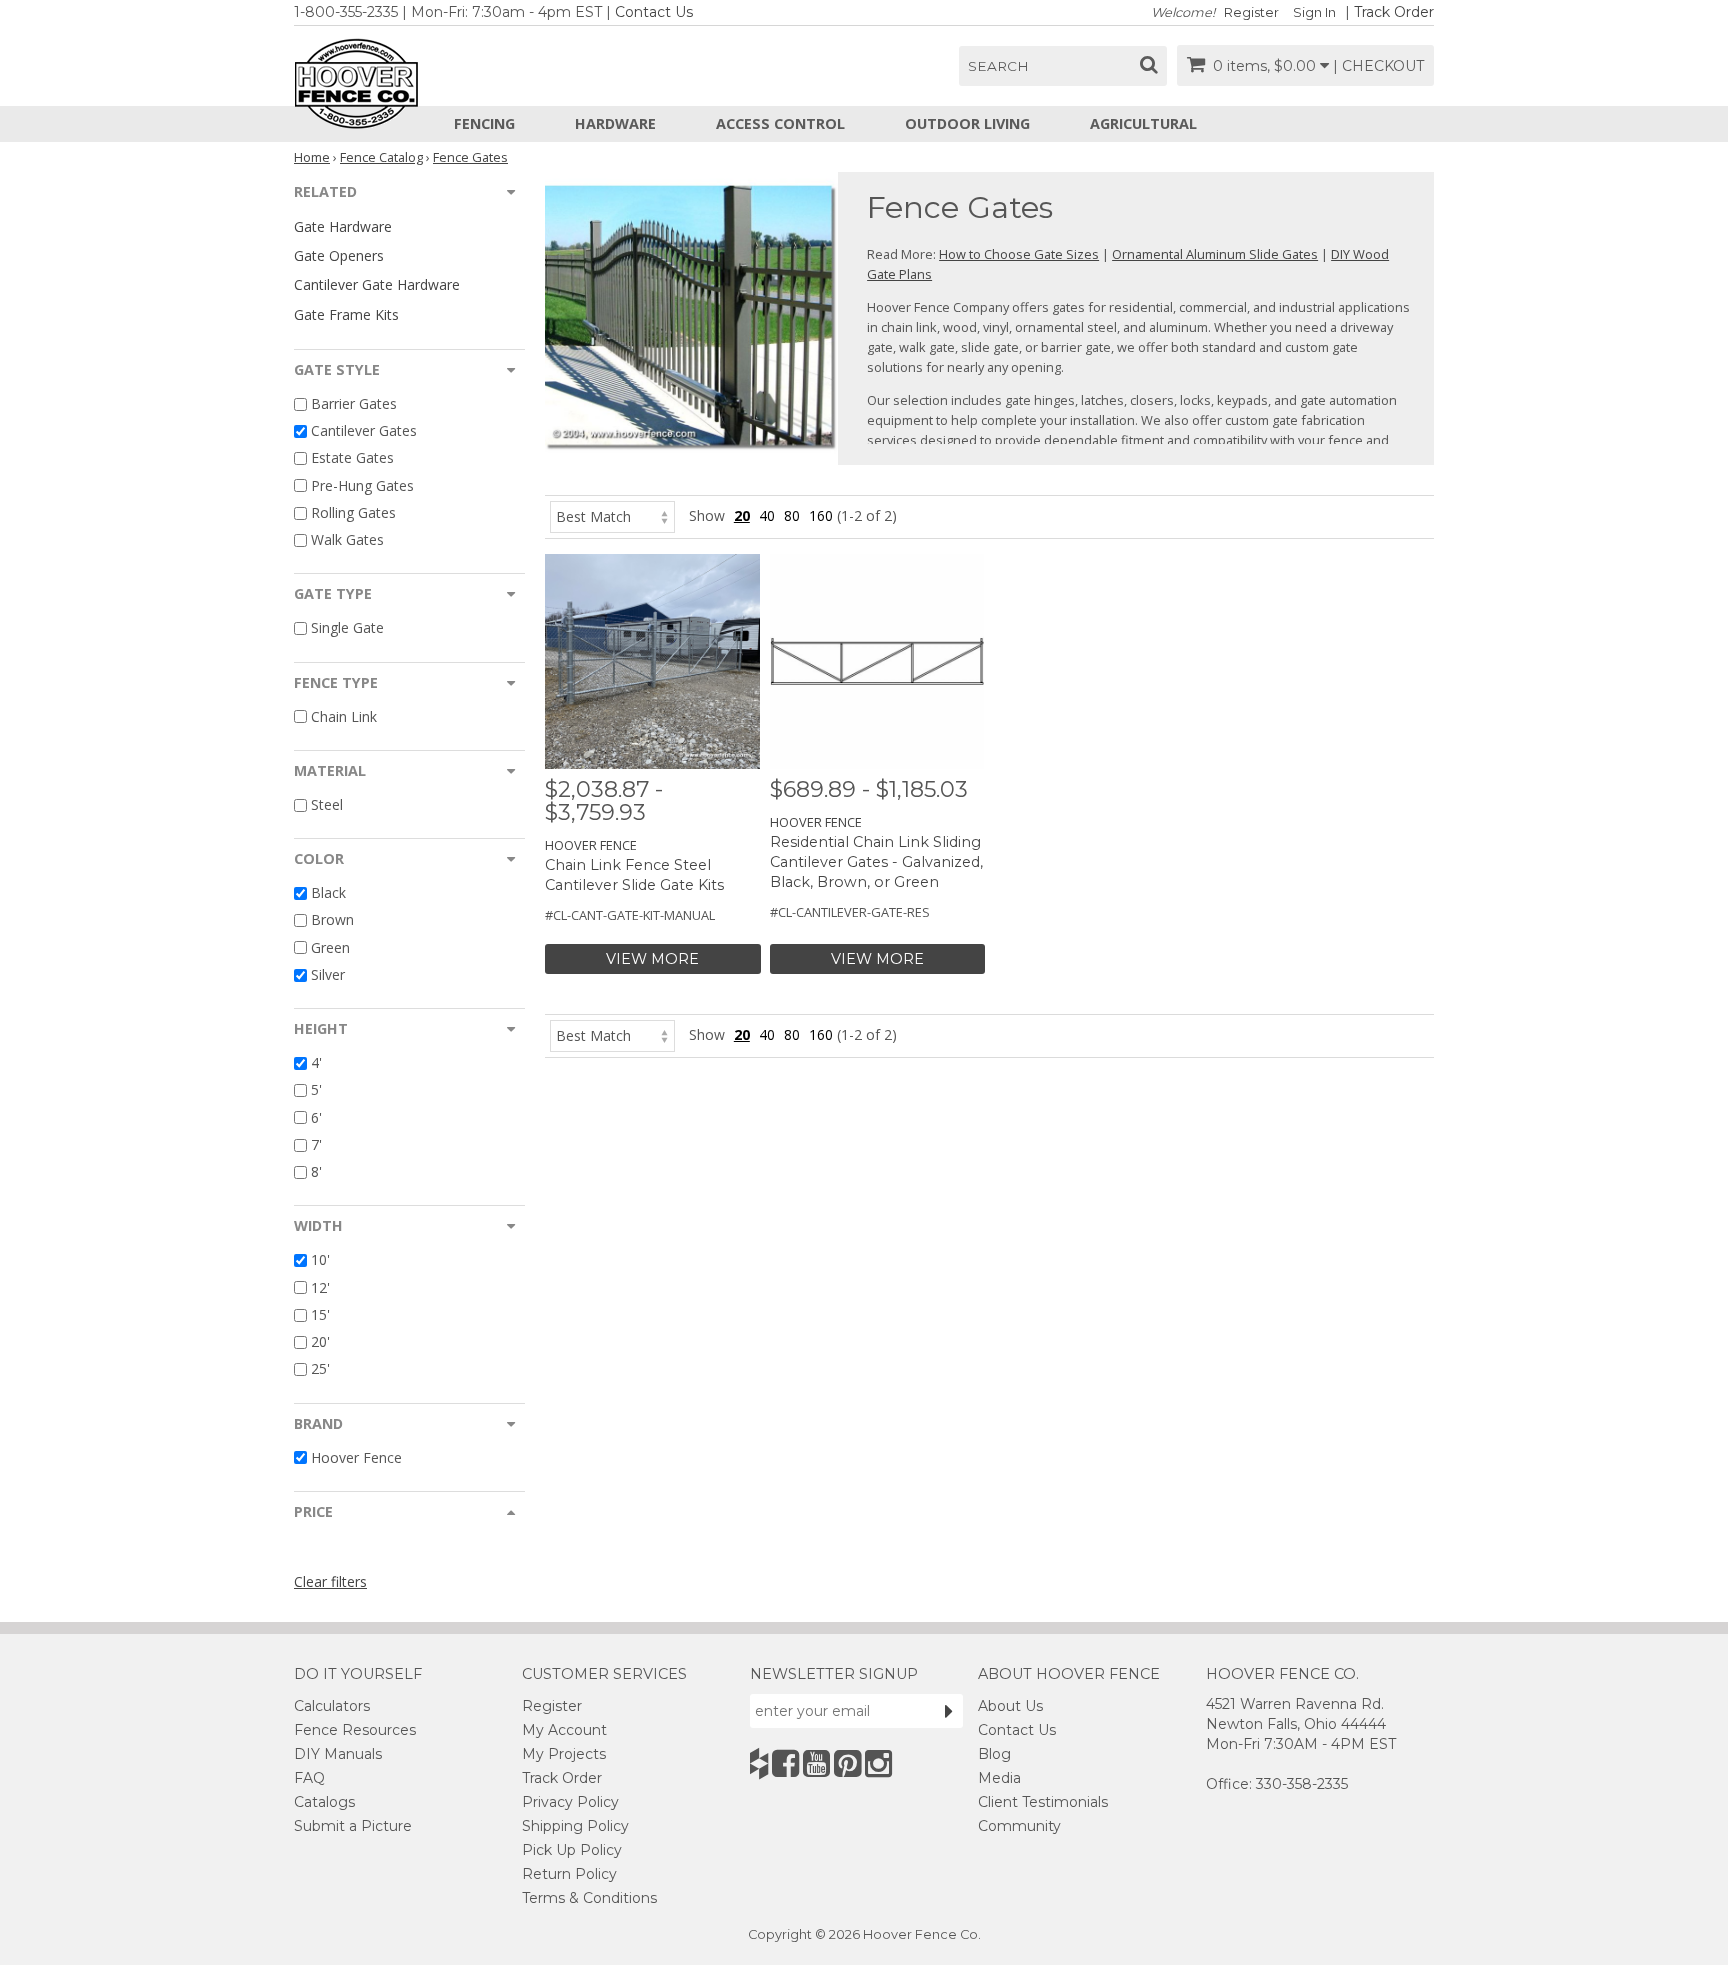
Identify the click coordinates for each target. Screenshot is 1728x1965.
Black (328, 892)
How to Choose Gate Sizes (1019, 254)
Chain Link (344, 716)
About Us (1010, 1706)
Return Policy (569, 1874)
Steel (327, 804)
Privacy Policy (570, 1802)
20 (742, 515)
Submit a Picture (353, 1826)
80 (792, 515)
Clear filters (330, 1581)
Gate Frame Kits (346, 314)
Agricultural (1143, 123)
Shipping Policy (575, 1826)
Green (330, 947)
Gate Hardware (343, 226)
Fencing (484, 123)
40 (767, 515)
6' (316, 1117)
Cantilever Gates (364, 430)
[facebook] (785, 1763)
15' (320, 1314)
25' (320, 1369)
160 (821, 515)
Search (998, 66)
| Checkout (1378, 66)
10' (320, 1260)
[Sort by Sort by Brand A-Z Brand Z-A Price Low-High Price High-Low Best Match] (612, 515)
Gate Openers (339, 255)
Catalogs (324, 1802)
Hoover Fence (356, 1457)
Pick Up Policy (572, 1850)
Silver (328, 974)
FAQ (309, 1778)
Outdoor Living (967, 123)
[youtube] (816, 1763)
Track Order (1394, 12)
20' (320, 1341)
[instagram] (878, 1763)
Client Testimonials (1043, 1802)
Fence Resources (355, 1730)
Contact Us (654, 12)
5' (316, 1090)
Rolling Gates (353, 512)
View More (652, 959)
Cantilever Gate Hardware (377, 284)
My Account (564, 1730)
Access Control (780, 123)
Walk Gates (347, 539)
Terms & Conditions (589, 1898)
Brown (332, 920)
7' (316, 1144)
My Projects (564, 1754)
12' (320, 1287)
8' (316, 1171)
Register (1251, 12)
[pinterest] (847, 1763)
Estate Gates (352, 458)
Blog (994, 1754)
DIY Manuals (338, 1754)
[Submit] (949, 1711)
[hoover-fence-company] (759, 1763)
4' (316, 1062)
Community (1019, 1826)
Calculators (332, 1706)
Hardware (615, 123)
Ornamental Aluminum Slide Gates (1215, 254)
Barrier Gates (354, 403)
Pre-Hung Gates (362, 485)
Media (999, 1778)
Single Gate (347, 628)
